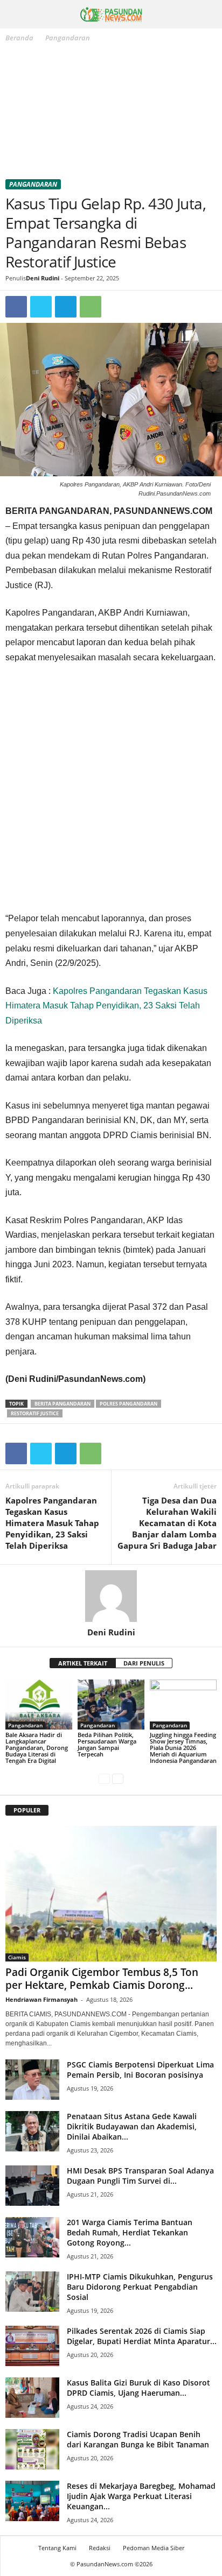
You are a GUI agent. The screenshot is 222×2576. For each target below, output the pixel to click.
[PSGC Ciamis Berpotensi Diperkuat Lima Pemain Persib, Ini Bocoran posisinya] (32, 2080)
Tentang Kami (57, 2548)
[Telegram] (66, 307)
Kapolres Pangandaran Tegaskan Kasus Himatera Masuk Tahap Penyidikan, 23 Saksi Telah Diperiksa (106, 1006)
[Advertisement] (111, 113)
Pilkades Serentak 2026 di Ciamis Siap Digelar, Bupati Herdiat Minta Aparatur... (142, 2336)
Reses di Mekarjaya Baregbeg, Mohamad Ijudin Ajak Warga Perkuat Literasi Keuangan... (141, 2496)
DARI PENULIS (144, 1663)
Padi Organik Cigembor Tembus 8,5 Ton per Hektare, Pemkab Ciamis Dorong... (102, 1979)
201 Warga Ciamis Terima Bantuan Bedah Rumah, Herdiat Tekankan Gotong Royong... (130, 2232)
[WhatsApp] (91, 307)
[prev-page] (104, 1779)
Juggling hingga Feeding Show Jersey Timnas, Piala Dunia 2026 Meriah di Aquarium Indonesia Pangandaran (183, 1748)
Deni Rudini (43, 278)
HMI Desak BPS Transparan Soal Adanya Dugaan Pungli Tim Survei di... (140, 2176)
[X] (41, 307)
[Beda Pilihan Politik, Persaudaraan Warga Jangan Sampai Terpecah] (111, 1705)
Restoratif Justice (35, 1413)
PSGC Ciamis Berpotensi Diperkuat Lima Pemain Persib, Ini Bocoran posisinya (140, 2070)
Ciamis (17, 1957)
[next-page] (118, 1779)
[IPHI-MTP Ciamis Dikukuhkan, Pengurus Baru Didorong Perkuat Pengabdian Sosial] (32, 2292)
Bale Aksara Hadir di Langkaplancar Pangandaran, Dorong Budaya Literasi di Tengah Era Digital (37, 1748)
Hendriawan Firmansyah (41, 1999)
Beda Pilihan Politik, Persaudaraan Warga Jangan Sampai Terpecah (107, 1744)
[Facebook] (16, 307)
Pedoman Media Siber (154, 2548)
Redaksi (100, 2548)
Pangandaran (33, 184)
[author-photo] (111, 1596)
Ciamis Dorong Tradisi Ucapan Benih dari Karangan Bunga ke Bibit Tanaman (138, 2439)
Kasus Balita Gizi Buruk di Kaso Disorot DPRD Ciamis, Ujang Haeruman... (138, 2388)
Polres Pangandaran (129, 1404)
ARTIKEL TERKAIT (83, 1663)
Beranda (19, 38)
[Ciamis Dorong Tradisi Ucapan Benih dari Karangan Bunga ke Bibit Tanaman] (32, 2449)
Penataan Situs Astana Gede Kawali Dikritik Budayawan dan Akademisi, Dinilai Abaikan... (132, 2126)
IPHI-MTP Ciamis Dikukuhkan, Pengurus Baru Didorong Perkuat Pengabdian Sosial (140, 2287)
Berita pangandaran (63, 1404)
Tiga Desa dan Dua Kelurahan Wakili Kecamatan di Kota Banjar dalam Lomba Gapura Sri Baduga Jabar (167, 1523)
